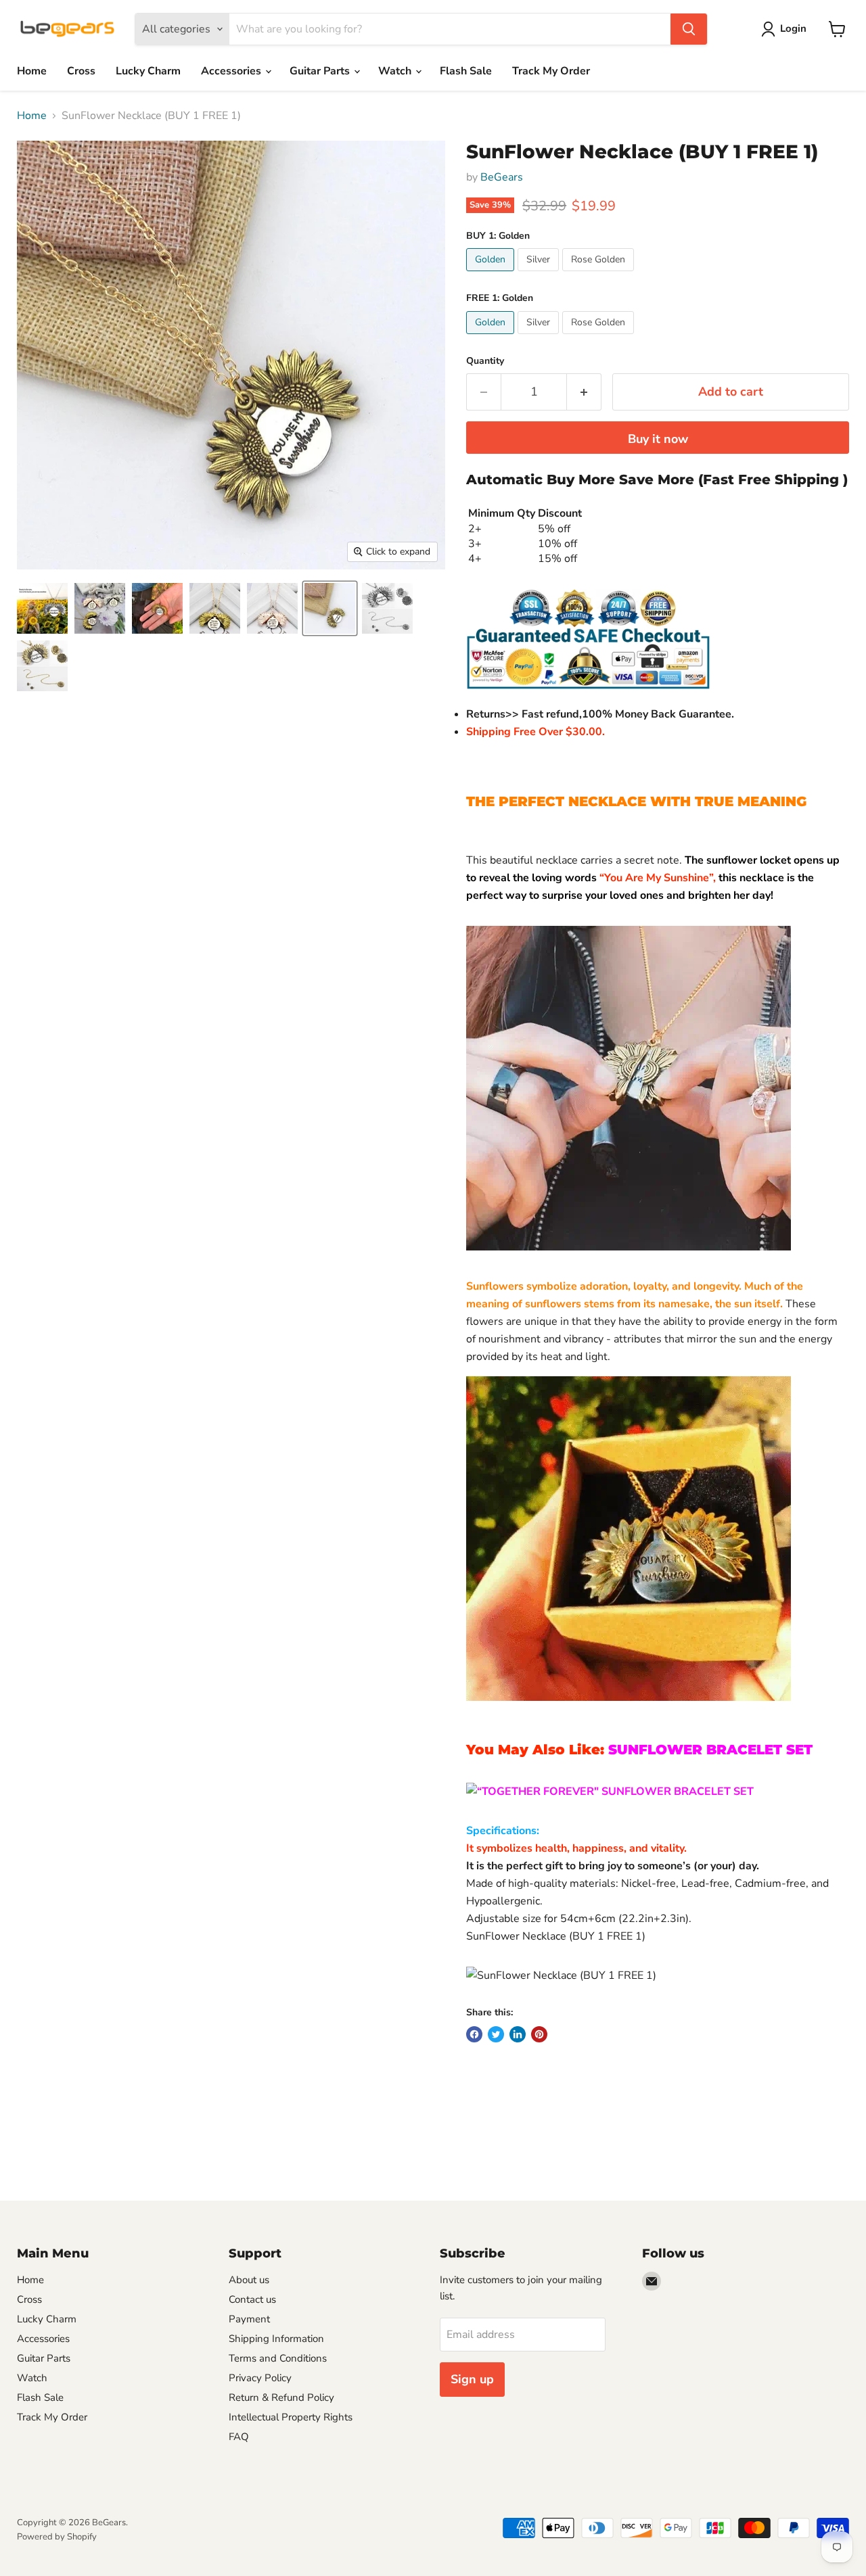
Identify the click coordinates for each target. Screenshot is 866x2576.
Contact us (252, 2299)
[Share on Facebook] (474, 2034)
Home (32, 71)
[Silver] (540, 275)
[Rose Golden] (600, 275)
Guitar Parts (321, 71)
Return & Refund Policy (281, 2397)
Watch (396, 71)
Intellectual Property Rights (291, 2417)
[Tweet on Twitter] (496, 2034)
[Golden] (492, 275)
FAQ (239, 2437)
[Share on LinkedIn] (518, 2034)
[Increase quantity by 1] (584, 392)
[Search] (689, 29)
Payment (249, 2319)
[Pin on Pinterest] (539, 2034)
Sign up (472, 2379)
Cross (81, 71)
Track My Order (551, 71)
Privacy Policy (260, 2378)
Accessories (232, 71)
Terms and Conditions (278, 2358)
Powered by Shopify (57, 2537)
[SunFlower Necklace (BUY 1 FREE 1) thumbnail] (42, 608)
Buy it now (658, 439)
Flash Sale (466, 71)
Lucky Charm (148, 71)
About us (249, 2280)
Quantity (485, 361)
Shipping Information (276, 2339)
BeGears (502, 177)
